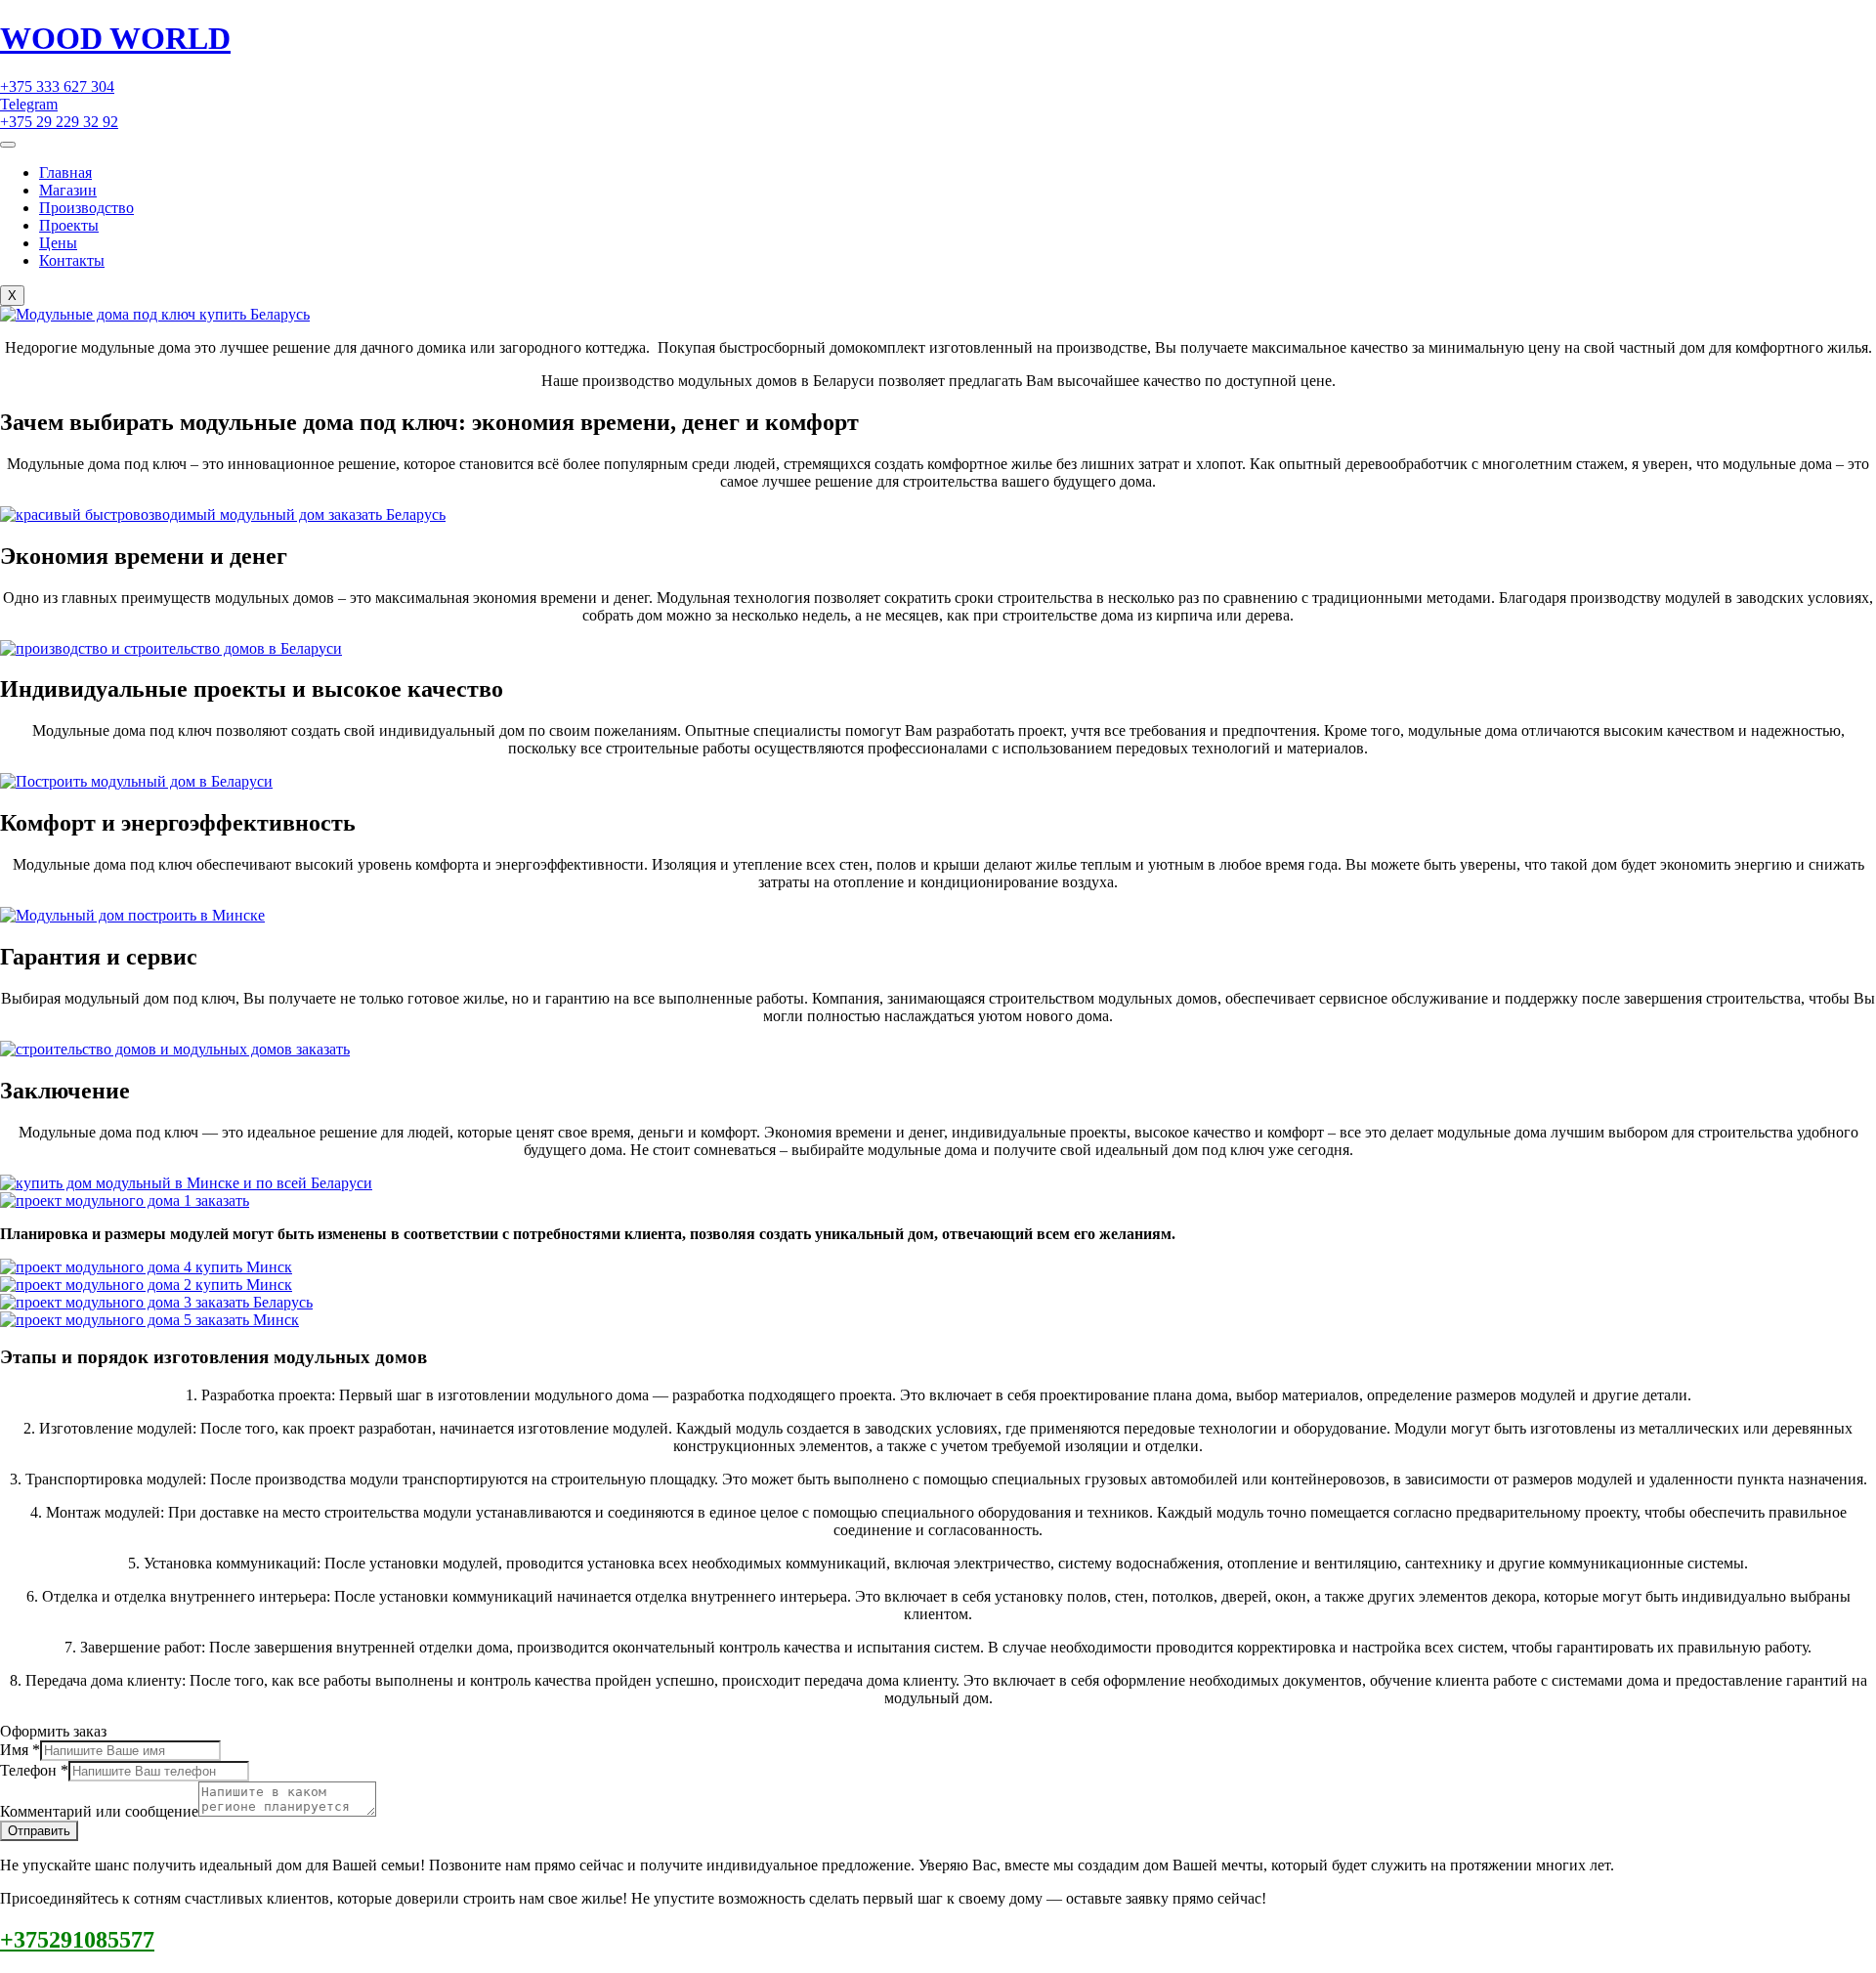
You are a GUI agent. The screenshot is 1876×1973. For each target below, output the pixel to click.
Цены (58, 243)
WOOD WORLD (115, 38)
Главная (65, 172)
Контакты (72, 260)
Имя (20, 1750)
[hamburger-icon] (8, 145)
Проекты (69, 225)
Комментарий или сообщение (99, 1811)
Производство (86, 208)
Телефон (34, 1770)
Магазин (68, 190)
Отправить (39, 1831)
